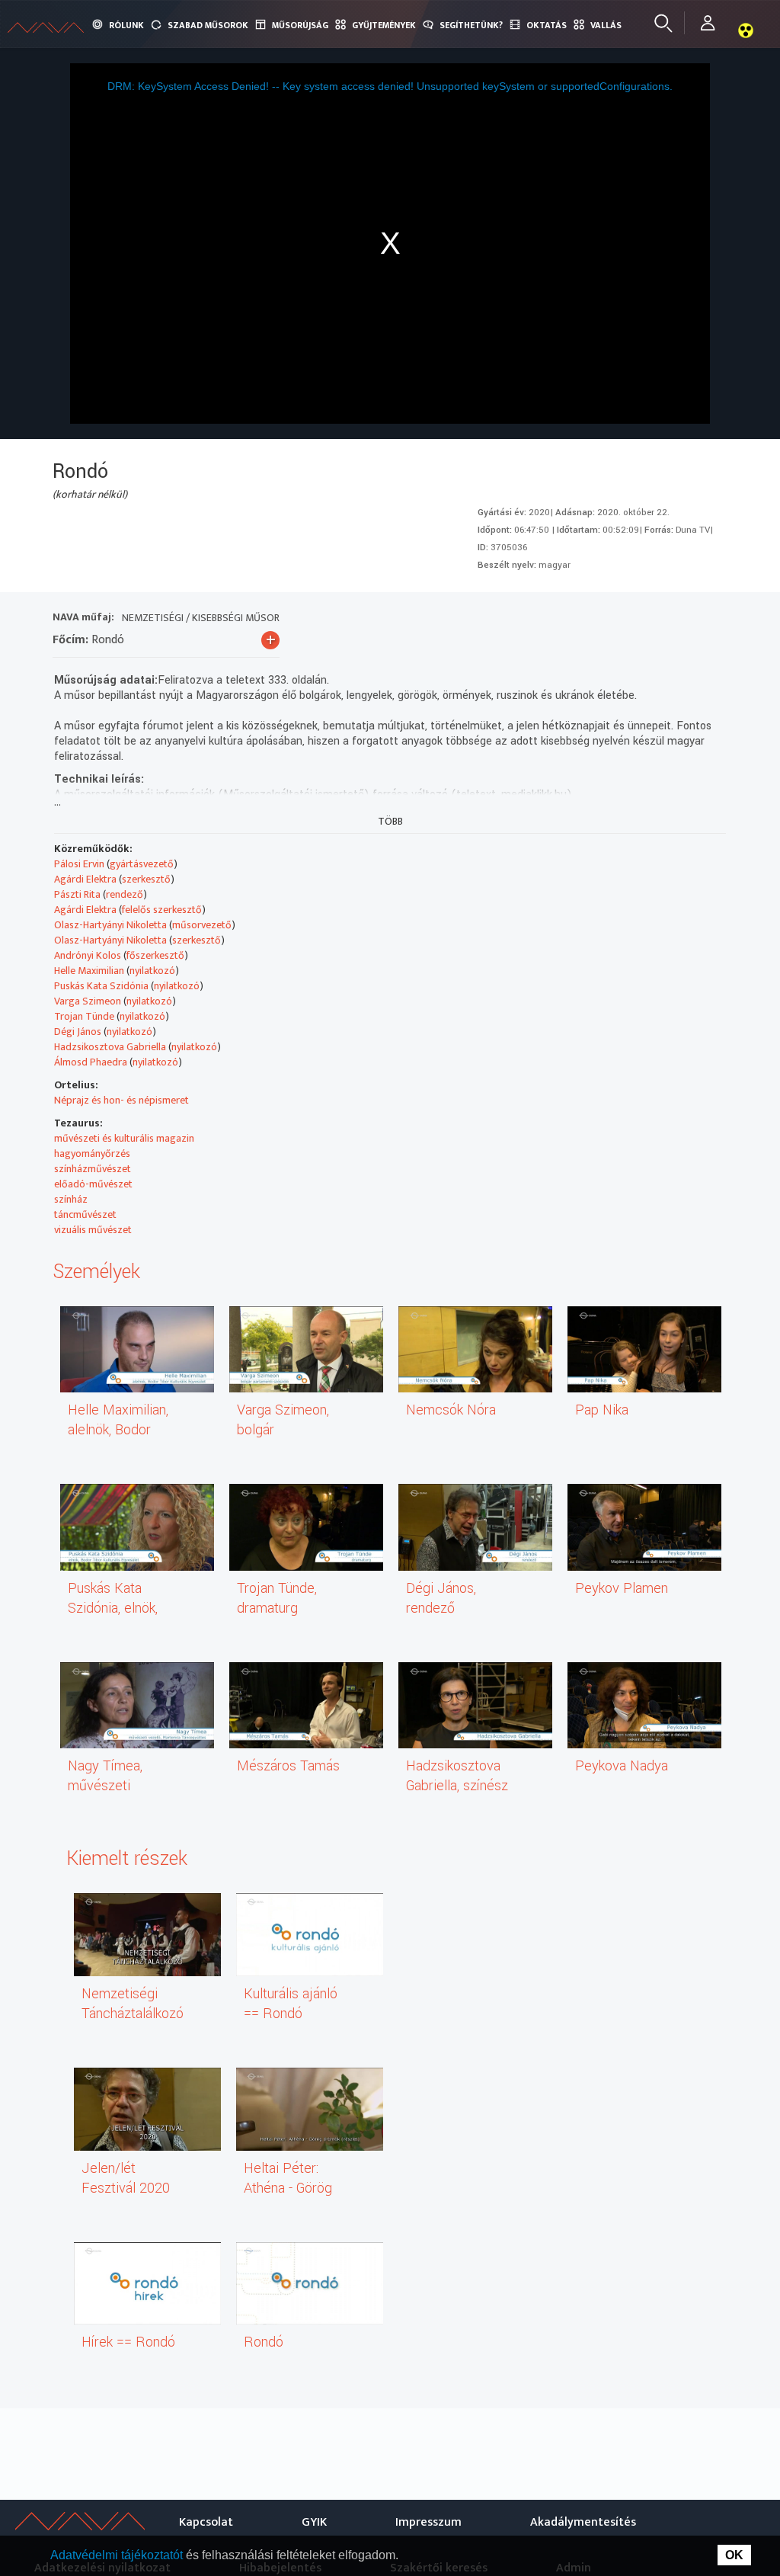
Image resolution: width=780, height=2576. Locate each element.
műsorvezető (202, 925)
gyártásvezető (142, 864)
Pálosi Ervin (79, 864)
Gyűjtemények (384, 25)
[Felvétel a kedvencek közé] (575, 619)
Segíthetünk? (471, 25)
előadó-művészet (93, 1184)
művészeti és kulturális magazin (124, 1138)
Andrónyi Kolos (88, 955)
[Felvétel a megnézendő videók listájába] (602, 619)
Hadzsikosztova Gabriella (110, 1047)
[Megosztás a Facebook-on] (684, 619)
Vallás (606, 25)
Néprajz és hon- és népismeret (121, 1100)
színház (71, 1199)
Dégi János (78, 1032)
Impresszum (428, 2522)
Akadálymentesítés (583, 2522)
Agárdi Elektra (85, 879)
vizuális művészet (93, 1230)
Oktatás (547, 25)
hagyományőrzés (92, 1153)
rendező (125, 894)
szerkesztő (146, 879)
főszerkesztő (155, 955)
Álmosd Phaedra (91, 1062)
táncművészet (85, 1214)
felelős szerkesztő (162, 910)
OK (734, 2555)
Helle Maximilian (89, 971)
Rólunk (126, 25)
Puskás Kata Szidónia (101, 986)
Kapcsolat (206, 2522)
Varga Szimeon (88, 1001)
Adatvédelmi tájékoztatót (118, 2555)
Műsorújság (300, 25)
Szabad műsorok (208, 25)
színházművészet (93, 1169)
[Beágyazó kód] (657, 619)
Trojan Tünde (84, 1016)
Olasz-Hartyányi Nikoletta (110, 925)
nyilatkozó (152, 971)
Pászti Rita (77, 894)
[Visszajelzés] (712, 619)
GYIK (314, 2522)
